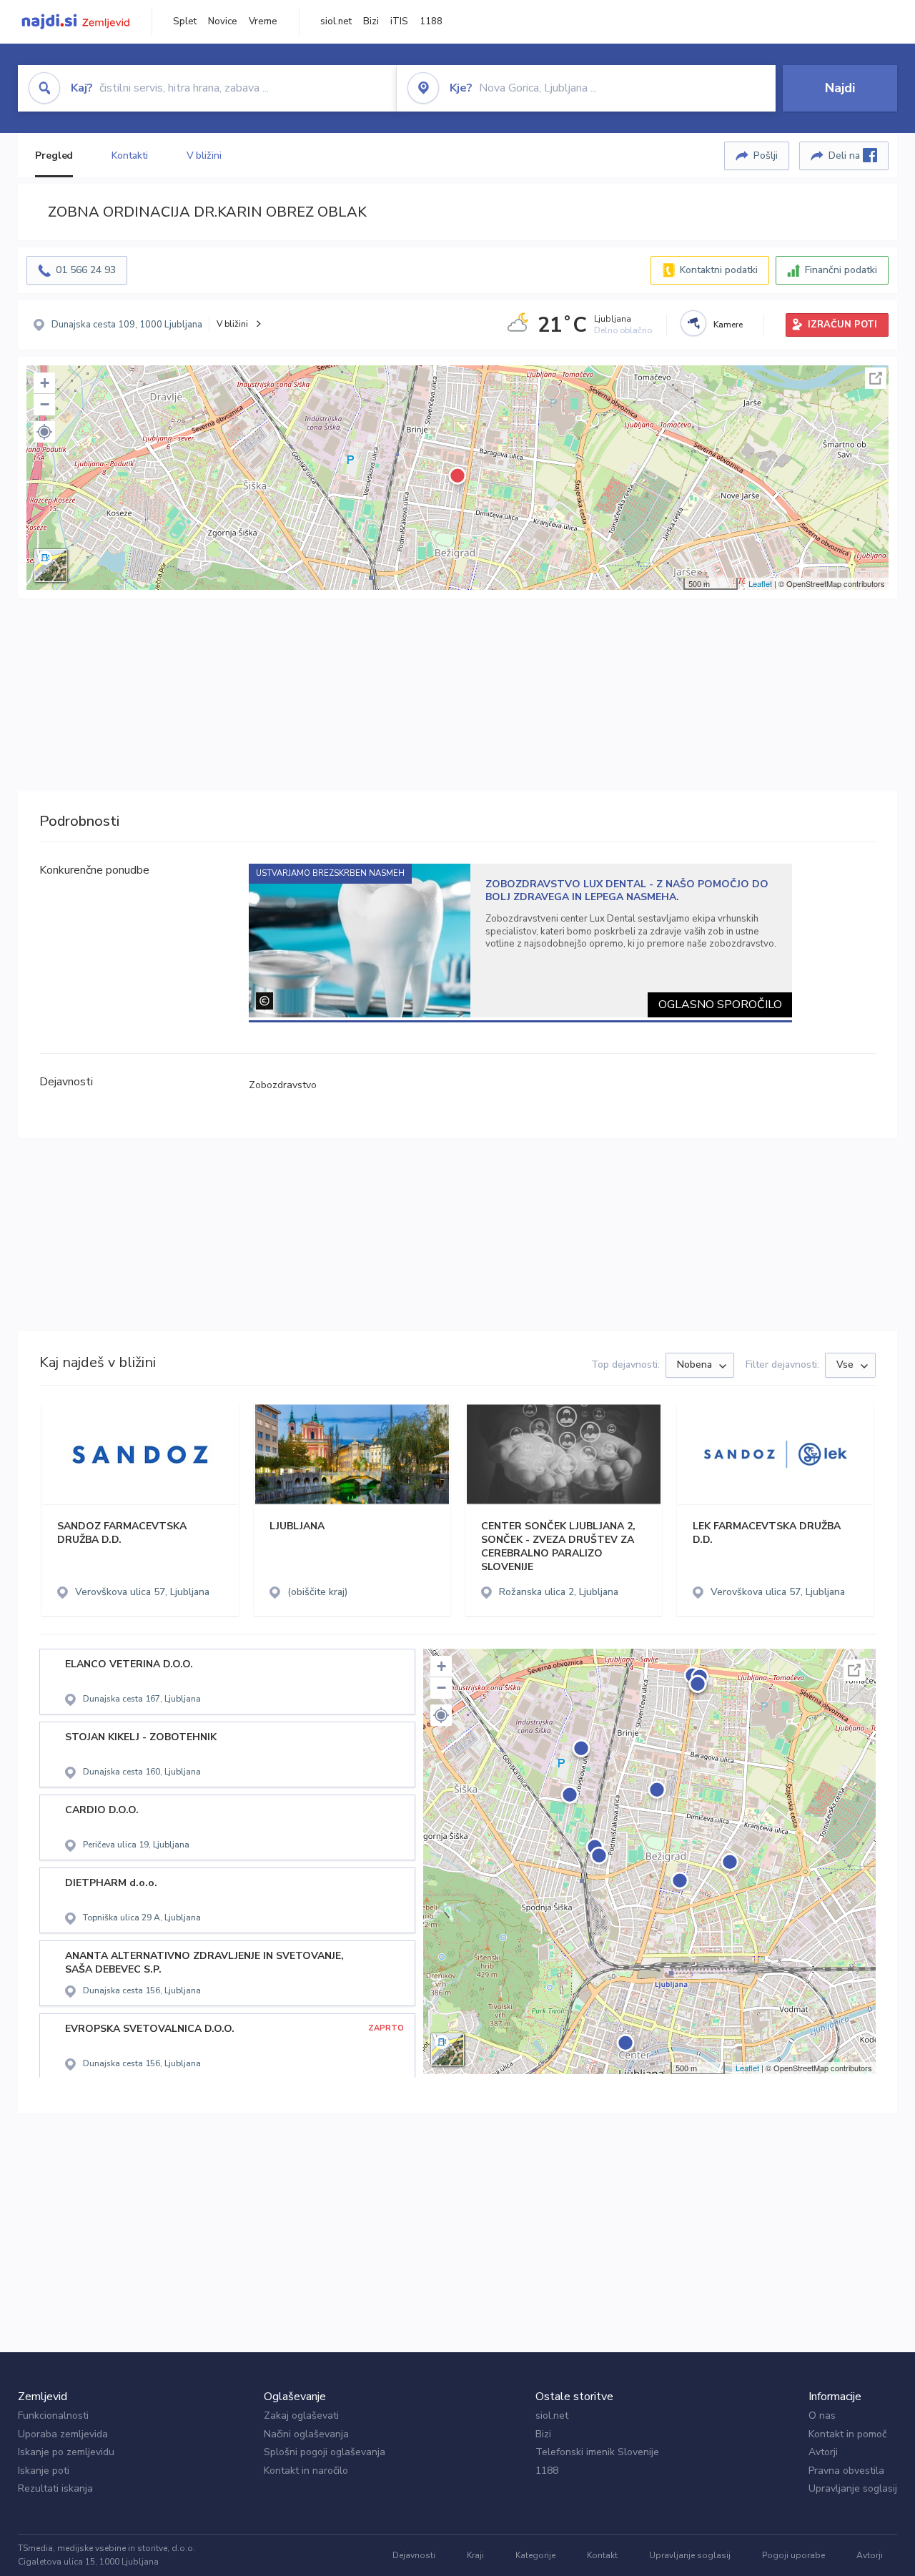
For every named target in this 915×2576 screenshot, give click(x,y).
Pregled (54, 156)
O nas (822, 2415)
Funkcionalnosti (53, 2415)
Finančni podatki (841, 270)
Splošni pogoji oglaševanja (325, 2452)
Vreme (263, 21)
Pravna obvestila (846, 2471)
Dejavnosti (414, 2555)
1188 (431, 21)
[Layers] (51, 566)
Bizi (371, 21)
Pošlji (766, 156)
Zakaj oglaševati (301, 2415)
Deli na (846, 156)
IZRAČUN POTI (842, 325)
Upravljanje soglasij (853, 2488)
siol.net (336, 21)
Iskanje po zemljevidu (66, 2452)
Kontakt (602, 2555)
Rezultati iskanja (55, 2488)
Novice (223, 21)
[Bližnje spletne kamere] (693, 323)
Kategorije (535, 2555)
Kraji (475, 2555)
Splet (185, 21)
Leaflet (760, 583)
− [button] (45, 404)
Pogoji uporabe (793, 2555)
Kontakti (129, 156)
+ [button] (45, 383)
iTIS (399, 21)
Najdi (840, 88)
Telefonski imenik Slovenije (597, 2452)
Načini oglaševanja (306, 2434)
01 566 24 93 (86, 270)
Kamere (728, 325)
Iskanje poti (44, 2471)
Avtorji (823, 2452)
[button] (44, 432)
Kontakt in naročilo (306, 2471)
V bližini (204, 156)
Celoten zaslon (876, 378)
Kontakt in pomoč (847, 2434)
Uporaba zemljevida (63, 2434)
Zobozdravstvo (283, 1085)
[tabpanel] (521, 941)
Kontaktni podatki (719, 270)
